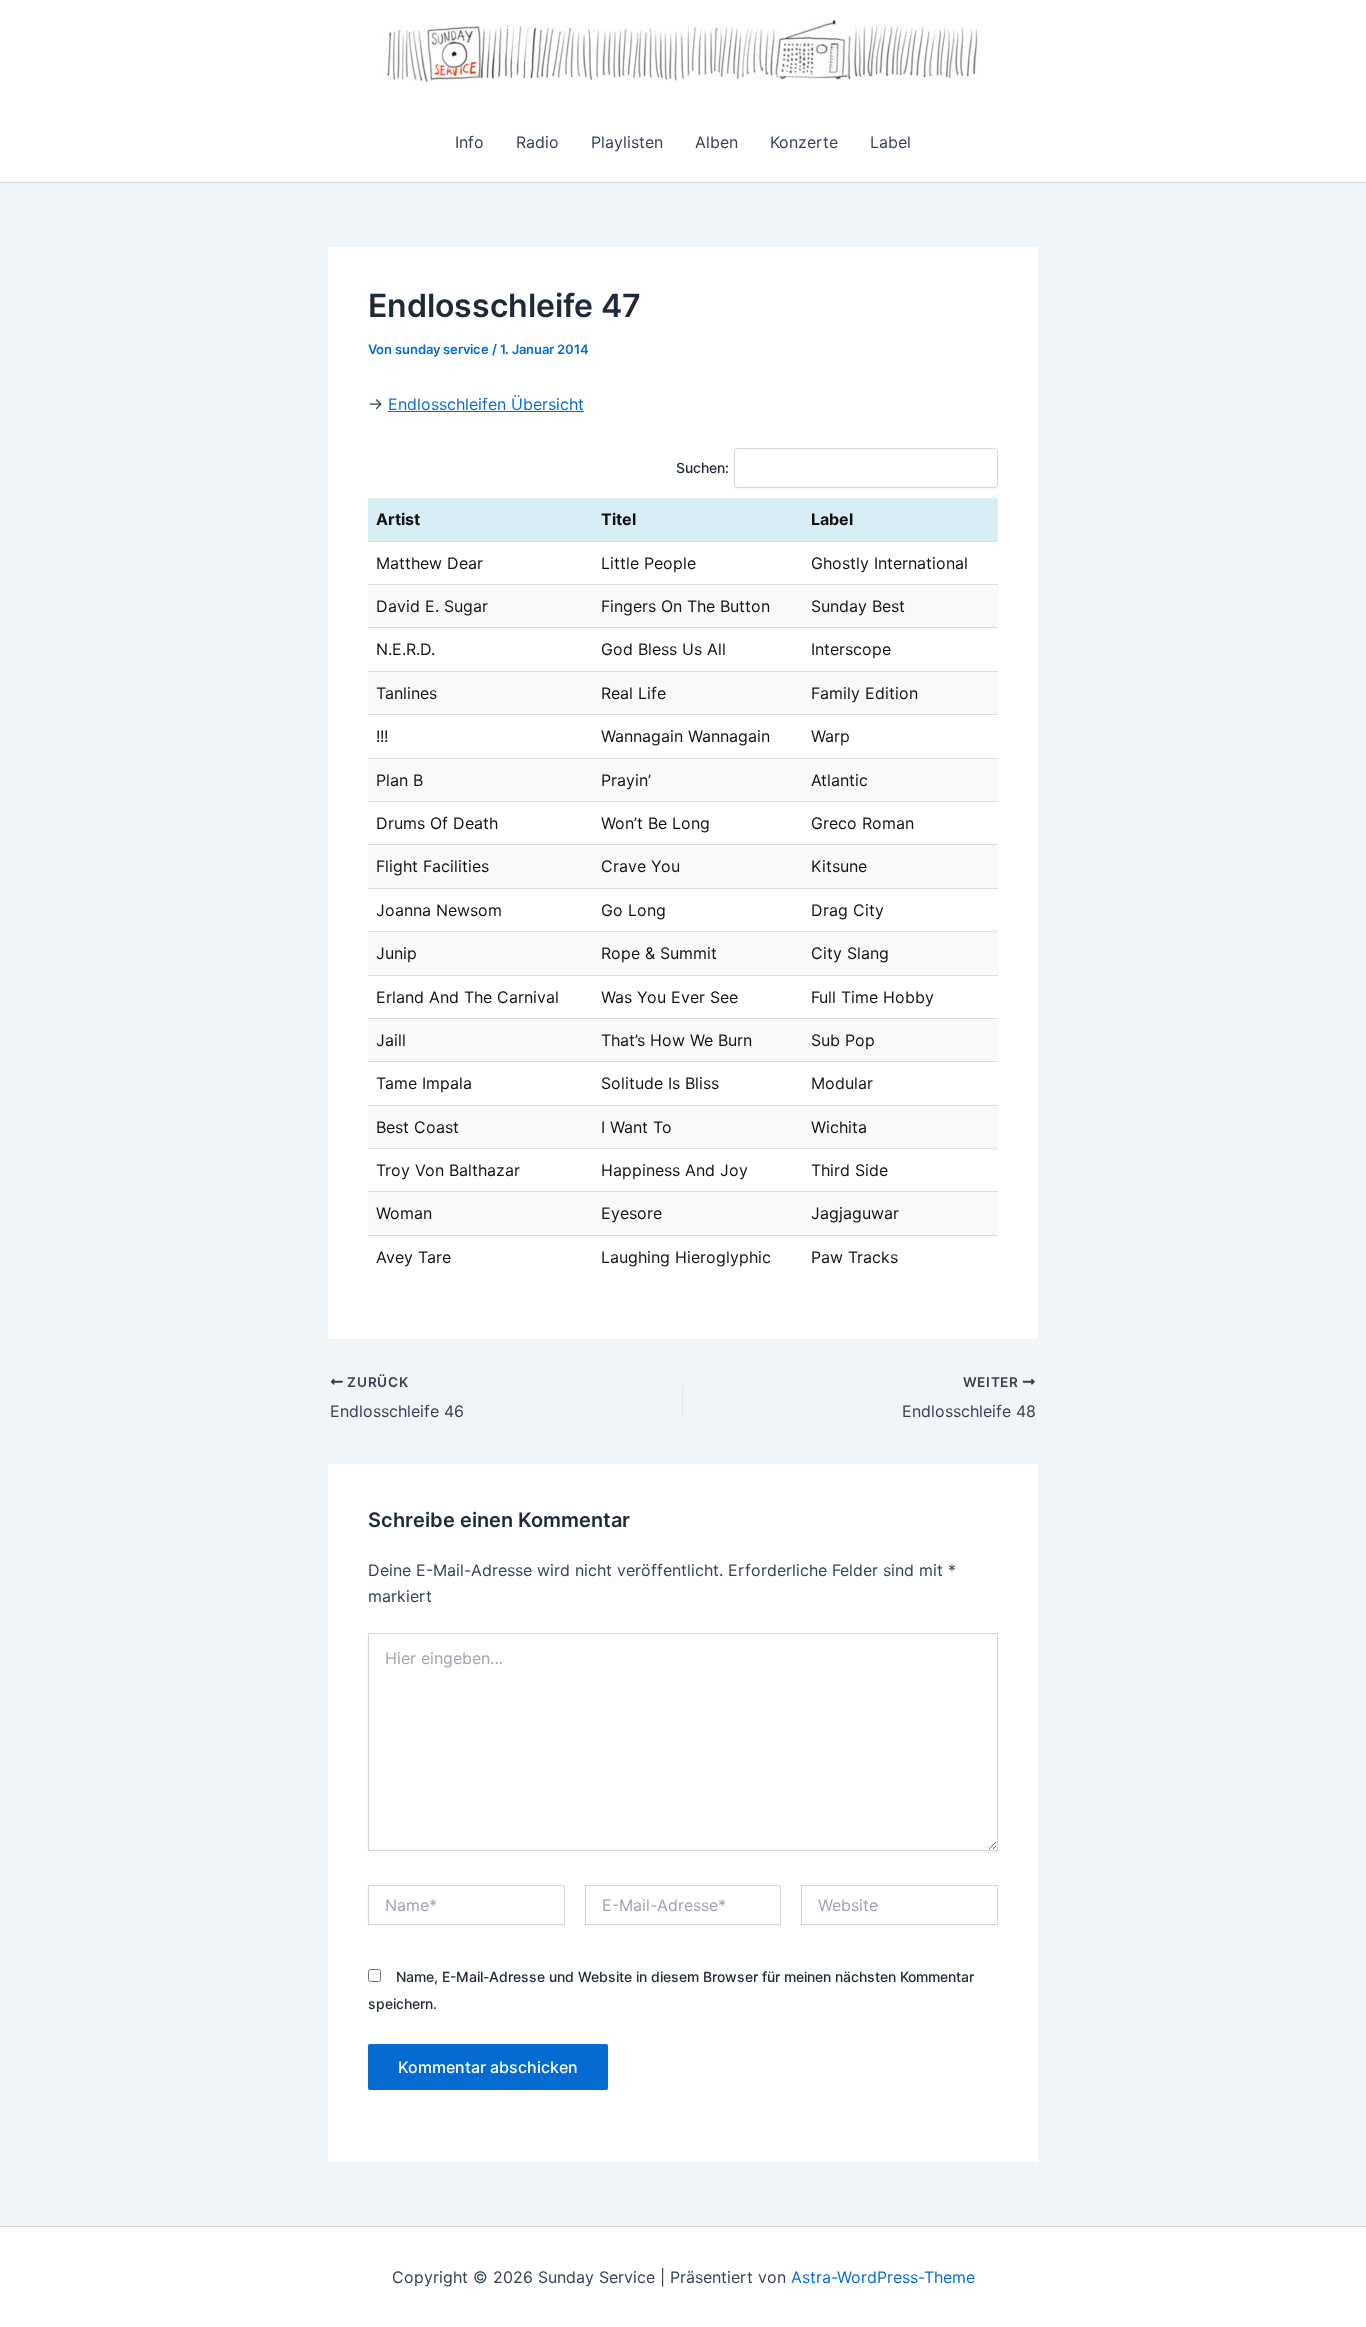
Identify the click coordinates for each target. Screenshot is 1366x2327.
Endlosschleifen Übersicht (486, 404)
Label (890, 142)
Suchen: (702, 467)
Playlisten (627, 142)
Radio (537, 142)
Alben (716, 142)
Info (469, 142)
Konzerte (804, 142)
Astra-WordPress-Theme (883, 2277)
